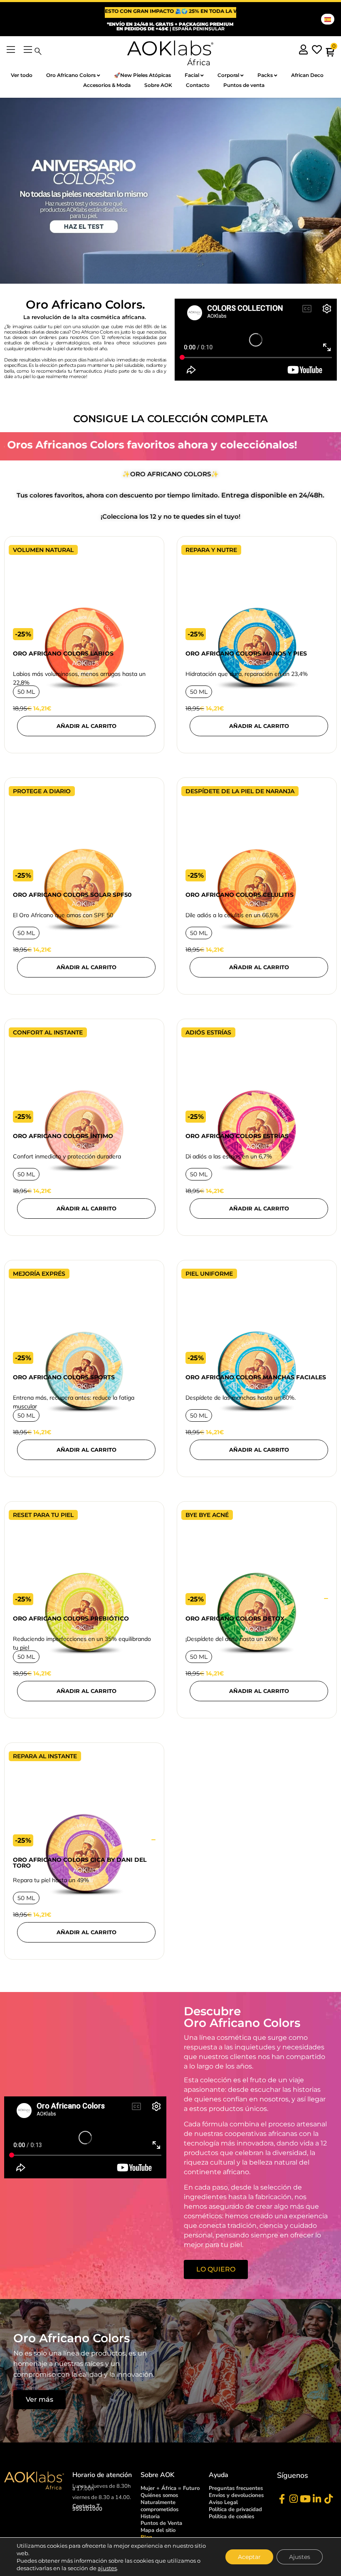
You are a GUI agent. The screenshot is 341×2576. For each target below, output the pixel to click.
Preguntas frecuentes (236, 2488)
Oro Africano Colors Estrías (237, 1136)
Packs (265, 75)
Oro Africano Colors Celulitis (240, 895)
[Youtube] (305, 2499)
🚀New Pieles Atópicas (142, 75)
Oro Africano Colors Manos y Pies (246, 653)
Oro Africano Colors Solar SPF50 (72, 895)
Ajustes (300, 2557)
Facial (192, 75)
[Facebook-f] (282, 2499)
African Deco (307, 75)
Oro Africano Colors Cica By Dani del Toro (80, 1863)
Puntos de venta (244, 85)
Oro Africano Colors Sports (64, 1377)
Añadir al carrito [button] (86, 726)
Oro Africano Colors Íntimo (63, 1136)
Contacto (198, 85)
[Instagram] (293, 2499)
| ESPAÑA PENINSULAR (170, 26)
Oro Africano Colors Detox (235, 1618)
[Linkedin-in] (317, 2499)
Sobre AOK (158, 85)
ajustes (107, 2568)
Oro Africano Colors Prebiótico (71, 1618)
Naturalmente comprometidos (159, 2506)
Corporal (228, 75)
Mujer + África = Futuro (170, 2488)
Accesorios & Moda (107, 85)
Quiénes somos (159, 2495)
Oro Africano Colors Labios (63, 653)
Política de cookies (231, 2517)
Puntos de (161, 2523)
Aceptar (249, 2557)
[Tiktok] (328, 2499)
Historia (150, 2517)
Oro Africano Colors (71, 75)
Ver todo (22, 75)
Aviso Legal (223, 2502)
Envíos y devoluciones (236, 2495)
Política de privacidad (235, 2509)
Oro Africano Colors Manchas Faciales (256, 1377)
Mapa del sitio (158, 2530)
